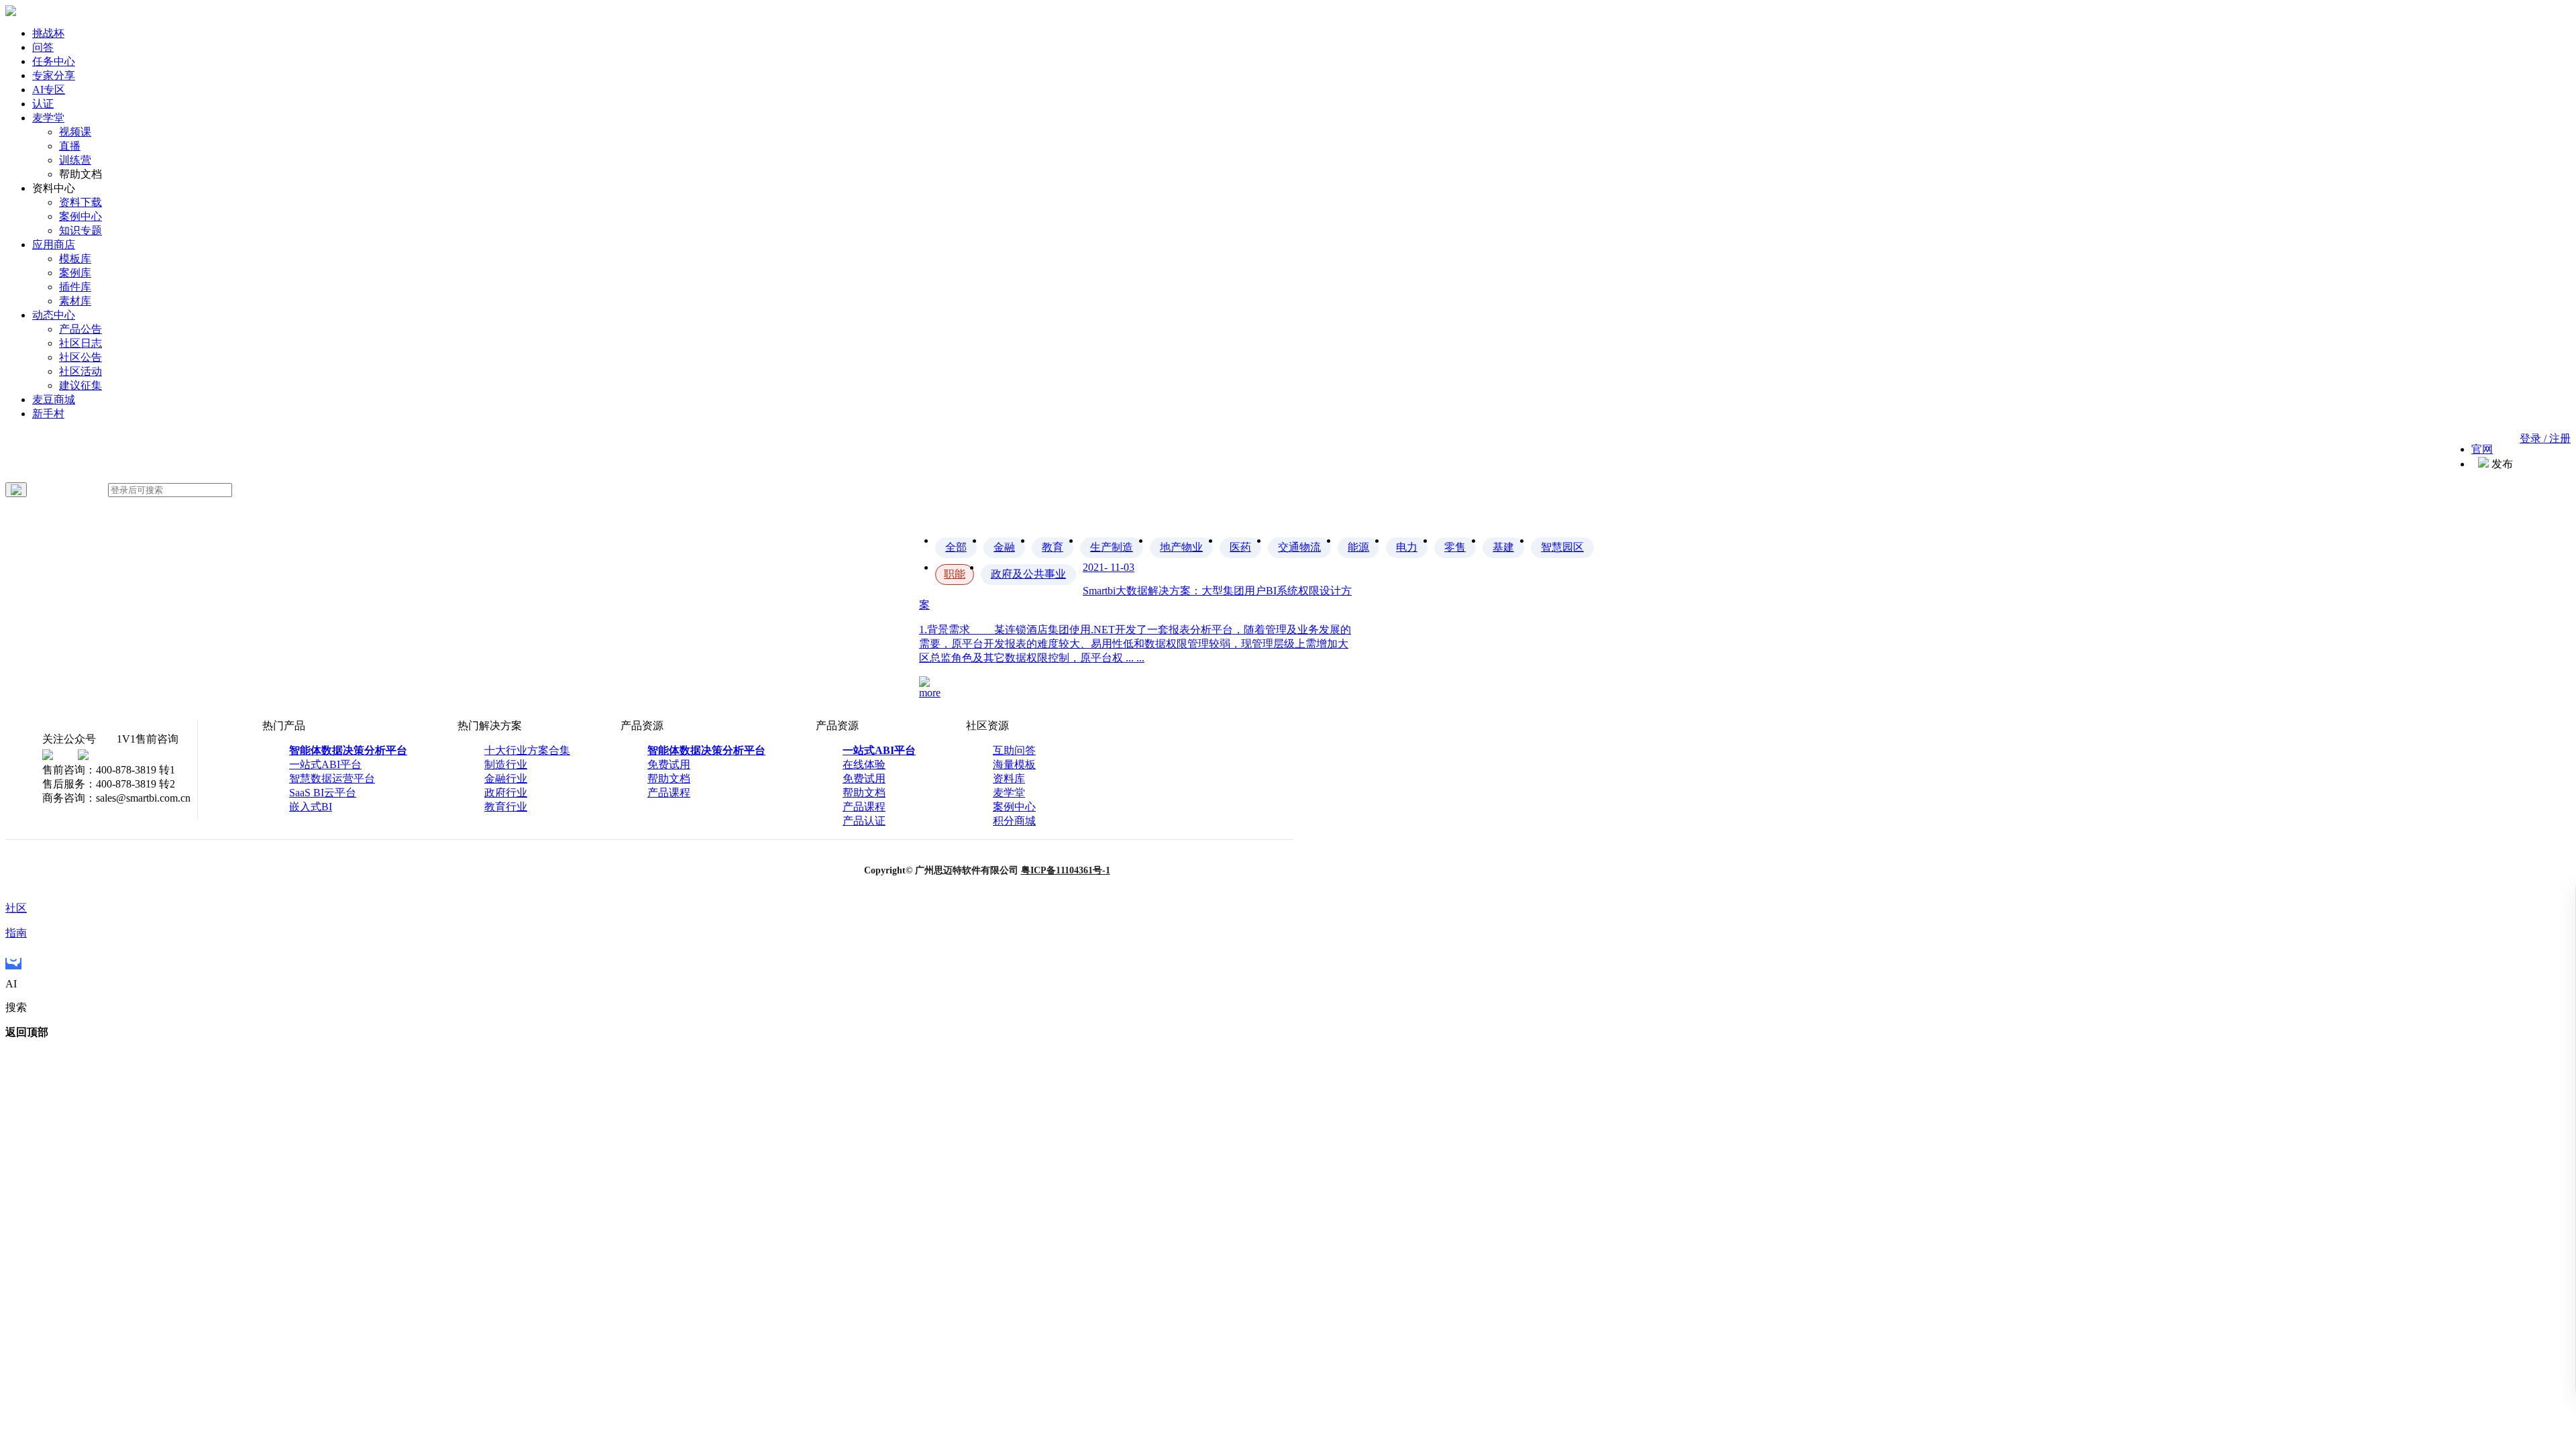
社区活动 (80, 371)
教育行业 (506, 807)
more (930, 693)
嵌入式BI (311, 807)
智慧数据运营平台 (332, 779)
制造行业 (506, 764)
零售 (1455, 547)
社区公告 (80, 357)
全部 (956, 547)
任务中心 (54, 61)
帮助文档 (669, 779)
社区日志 (80, 343)
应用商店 (54, 245)
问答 (43, 47)
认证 (43, 104)
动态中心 (54, 315)
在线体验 (864, 764)
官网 (2482, 449)
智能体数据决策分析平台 (348, 750)
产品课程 (669, 793)
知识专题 (80, 230)
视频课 (75, 132)
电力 (1407, 547)
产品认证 (864, 821)
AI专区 (49, 90)
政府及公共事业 (1028, 574)
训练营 (75, 160)
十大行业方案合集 (527, 750)
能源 (1358, 547)
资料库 (1009, 779)
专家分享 (54, 75)
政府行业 (506, 793)
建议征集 (80, 385)
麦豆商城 (54, 399)
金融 (1004, 547)
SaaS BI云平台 (323, 793)
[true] (16, 490)
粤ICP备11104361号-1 (1066, 870)
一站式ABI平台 (325, 764)
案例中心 (80, 216)
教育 (1053, 547)
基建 (1503, 547)
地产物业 (1181, 547)
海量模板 (1014, 764)
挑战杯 (48, 33)
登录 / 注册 (2545, 438)
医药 (1240, 547)
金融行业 (506, 779)
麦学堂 (48, 118)
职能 (955, 574)
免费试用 (669, 764)
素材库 (75, 301)
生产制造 (1112, 547)
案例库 (75, 273)
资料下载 (80, 202)
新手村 (48, 414)
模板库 (75, 259)
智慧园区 (1562, 547)
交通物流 (1299, 547)
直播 (70, 146)
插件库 (75, 287)
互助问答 (1014, 750)
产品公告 (80, 329)
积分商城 (1014, 821)
